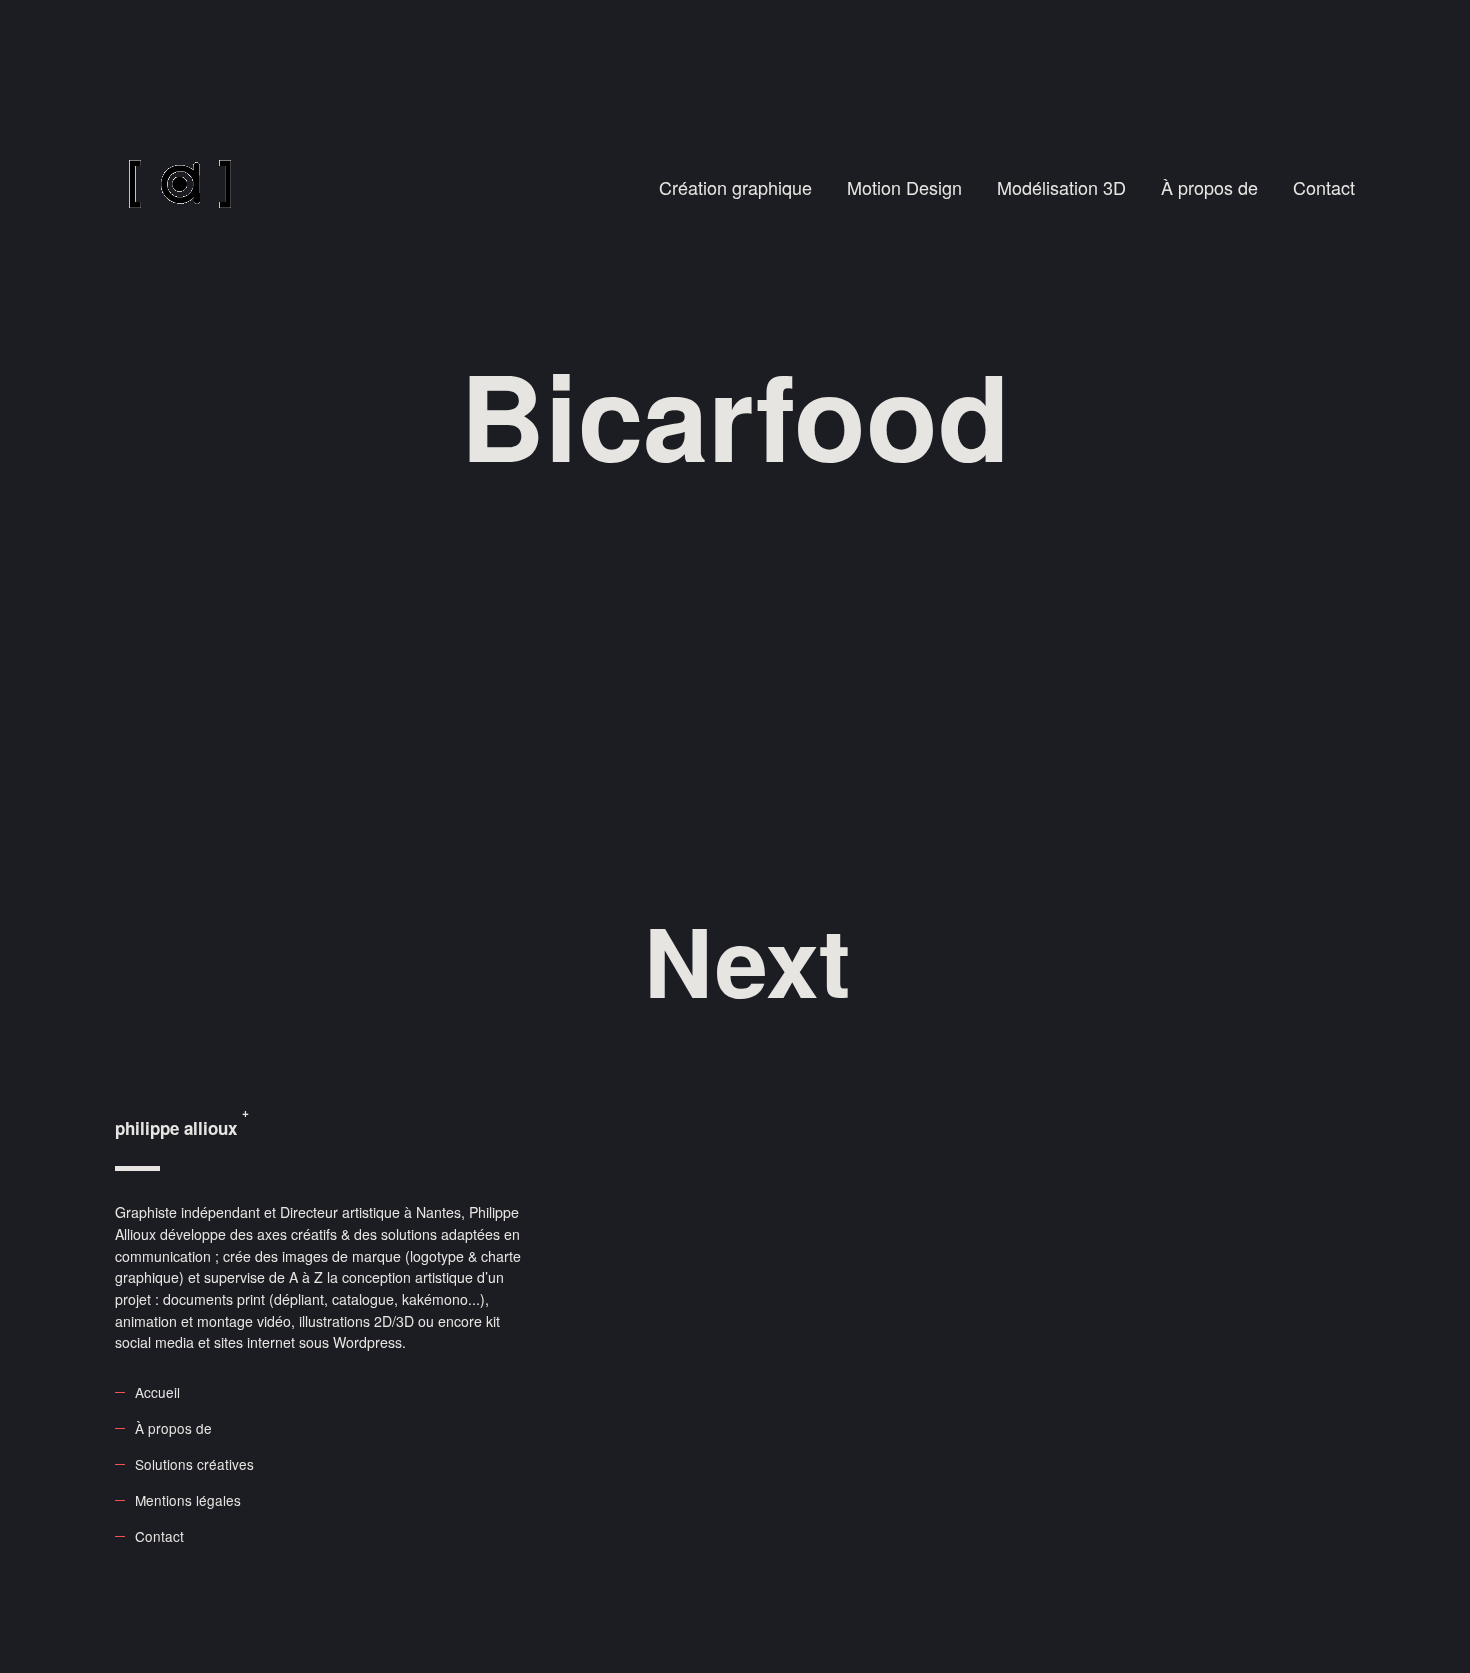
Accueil (157, 1392)
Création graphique (735, 187)
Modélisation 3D (1061, 187)
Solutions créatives (194, 1464)
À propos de (1209, 187)
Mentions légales (188, 1500)
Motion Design (904, 187)
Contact (1324, 187)
